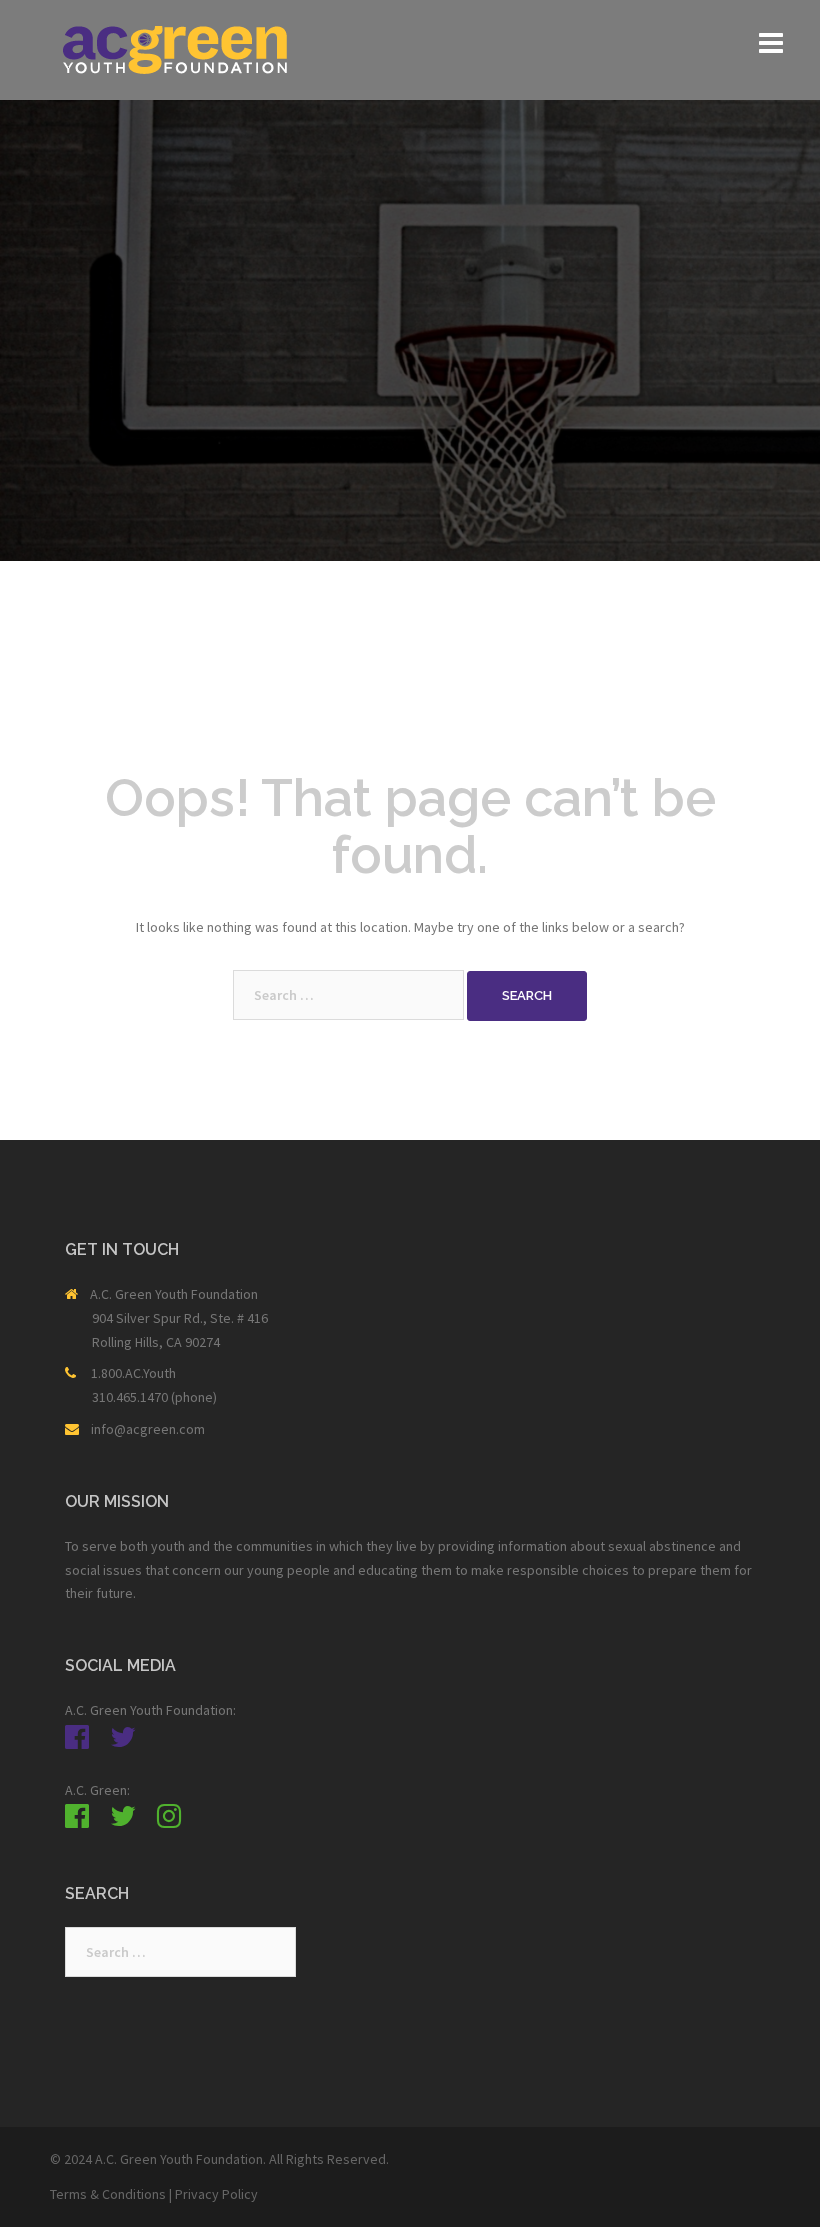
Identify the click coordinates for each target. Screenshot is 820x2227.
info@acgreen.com (148, 1429)
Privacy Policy (216, 2194)
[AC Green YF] (175, 48)
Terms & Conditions (108, 2194)
